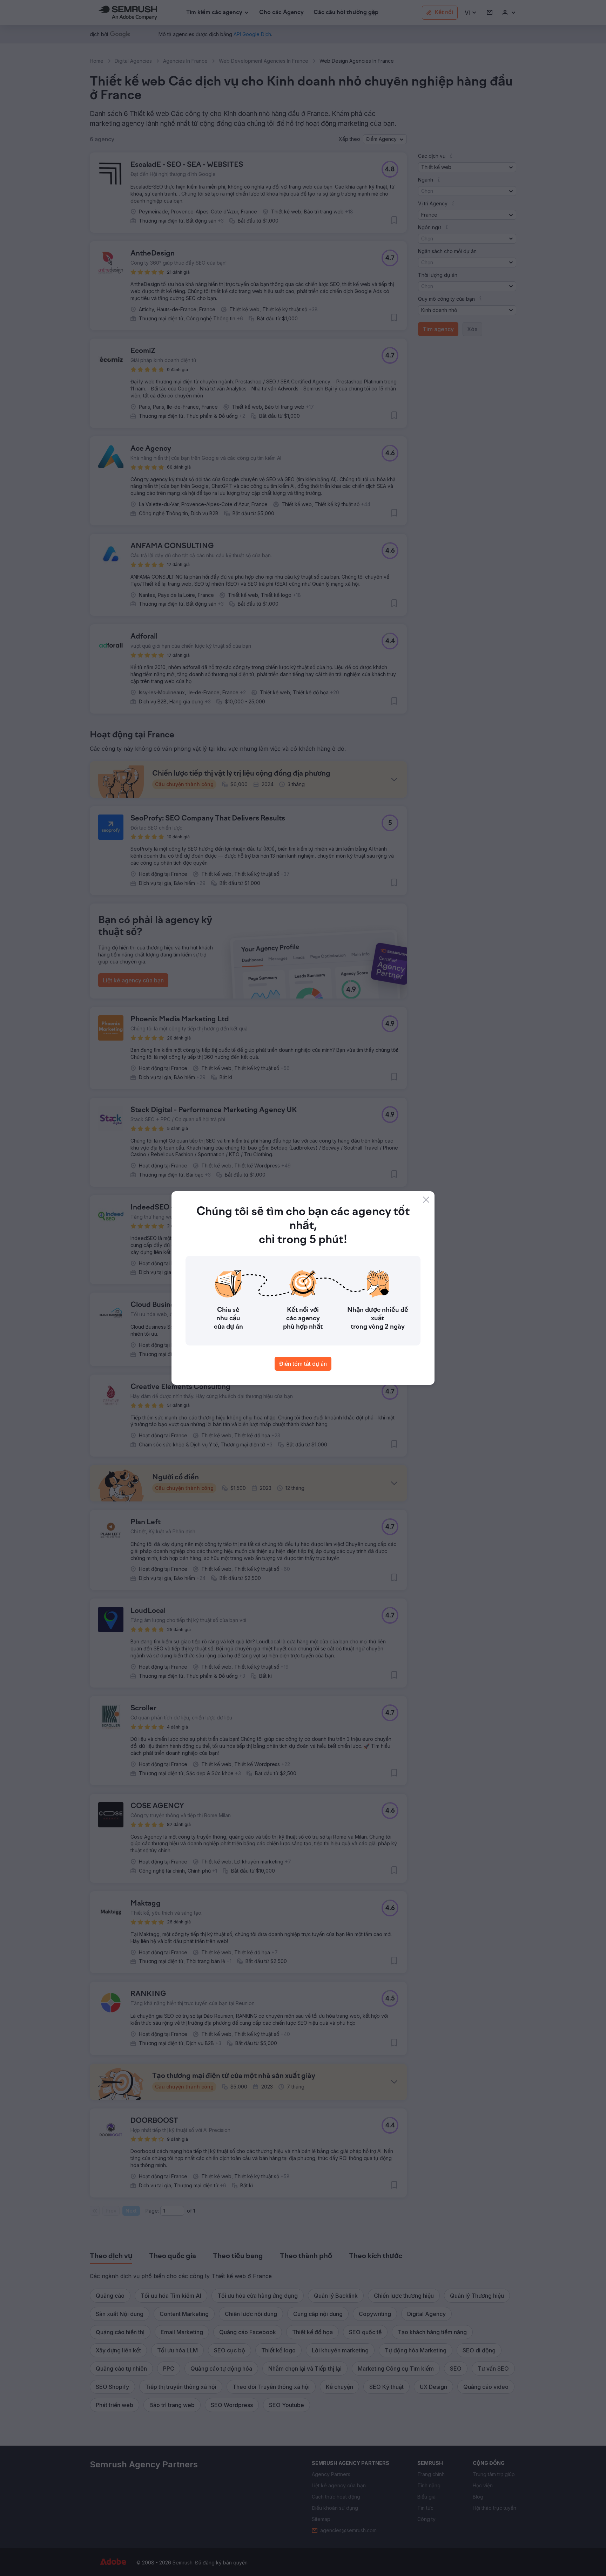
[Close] (426, 1200)
